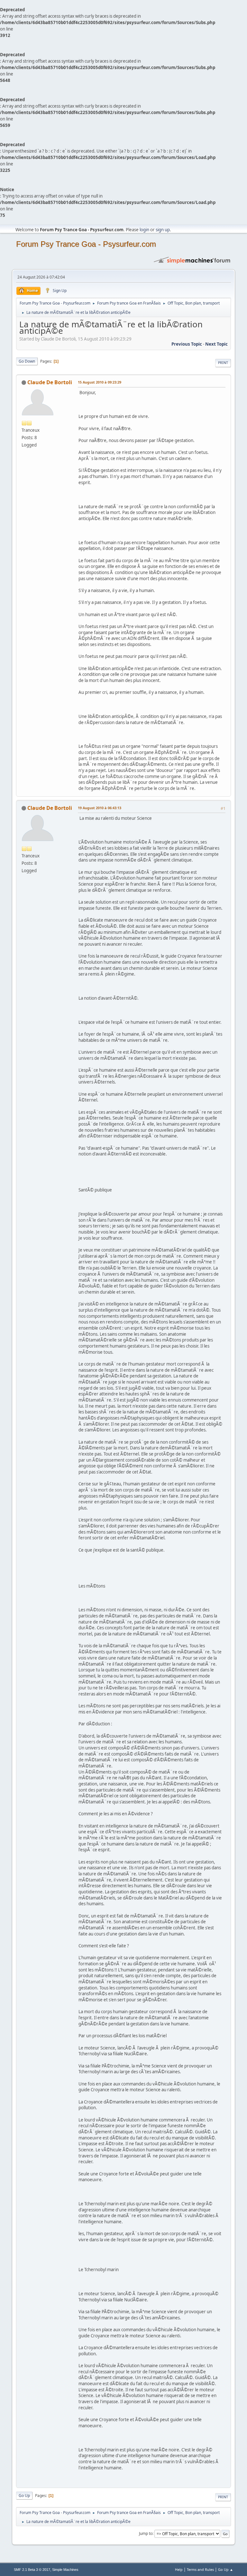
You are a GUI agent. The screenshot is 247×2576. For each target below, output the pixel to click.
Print (223, 363)
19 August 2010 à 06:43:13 (100, 808)
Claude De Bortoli (50, 382)
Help (179, 2569)
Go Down (27, 361)
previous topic (187, 344)
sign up (163, 230)
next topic (216, 344)
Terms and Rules (200, 2569)
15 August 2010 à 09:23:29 (100, 382)
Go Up (24, 2496)
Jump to (146, 2533)
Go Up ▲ (226, 2569)
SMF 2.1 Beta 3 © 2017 (32, 2570)
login (144, 230)
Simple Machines (65, 2570)
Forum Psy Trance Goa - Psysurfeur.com (86, 244)
